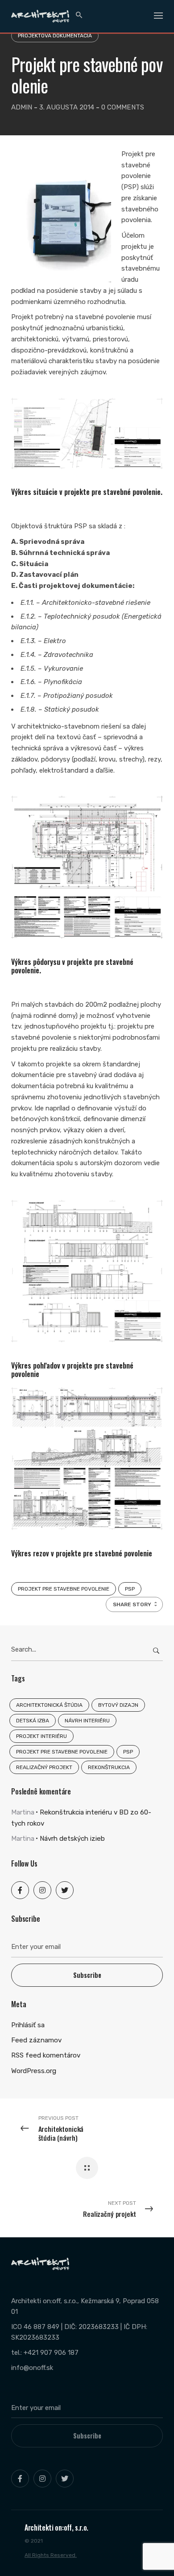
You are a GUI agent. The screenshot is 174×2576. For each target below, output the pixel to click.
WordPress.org (34, 2071)
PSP (130, 1589)
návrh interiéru (87, 1721)
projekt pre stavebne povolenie (64, 1589)
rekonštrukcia (109, 1767)
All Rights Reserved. (51, 2555)
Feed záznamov (36, 2040)
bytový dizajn (118, 1705)
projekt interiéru (41, 1736)
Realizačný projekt (44, 1767)
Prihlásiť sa (28, 2025)
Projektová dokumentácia (55, 36)
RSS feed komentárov (46, 2055)
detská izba (33, 1721)
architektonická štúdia (49, 1705)
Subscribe (87, 1975)
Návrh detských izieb (72, 1839)
